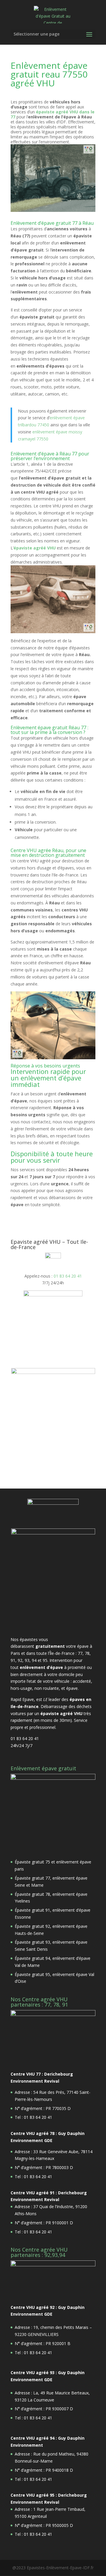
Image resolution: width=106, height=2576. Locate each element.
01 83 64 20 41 (68, 1276)
